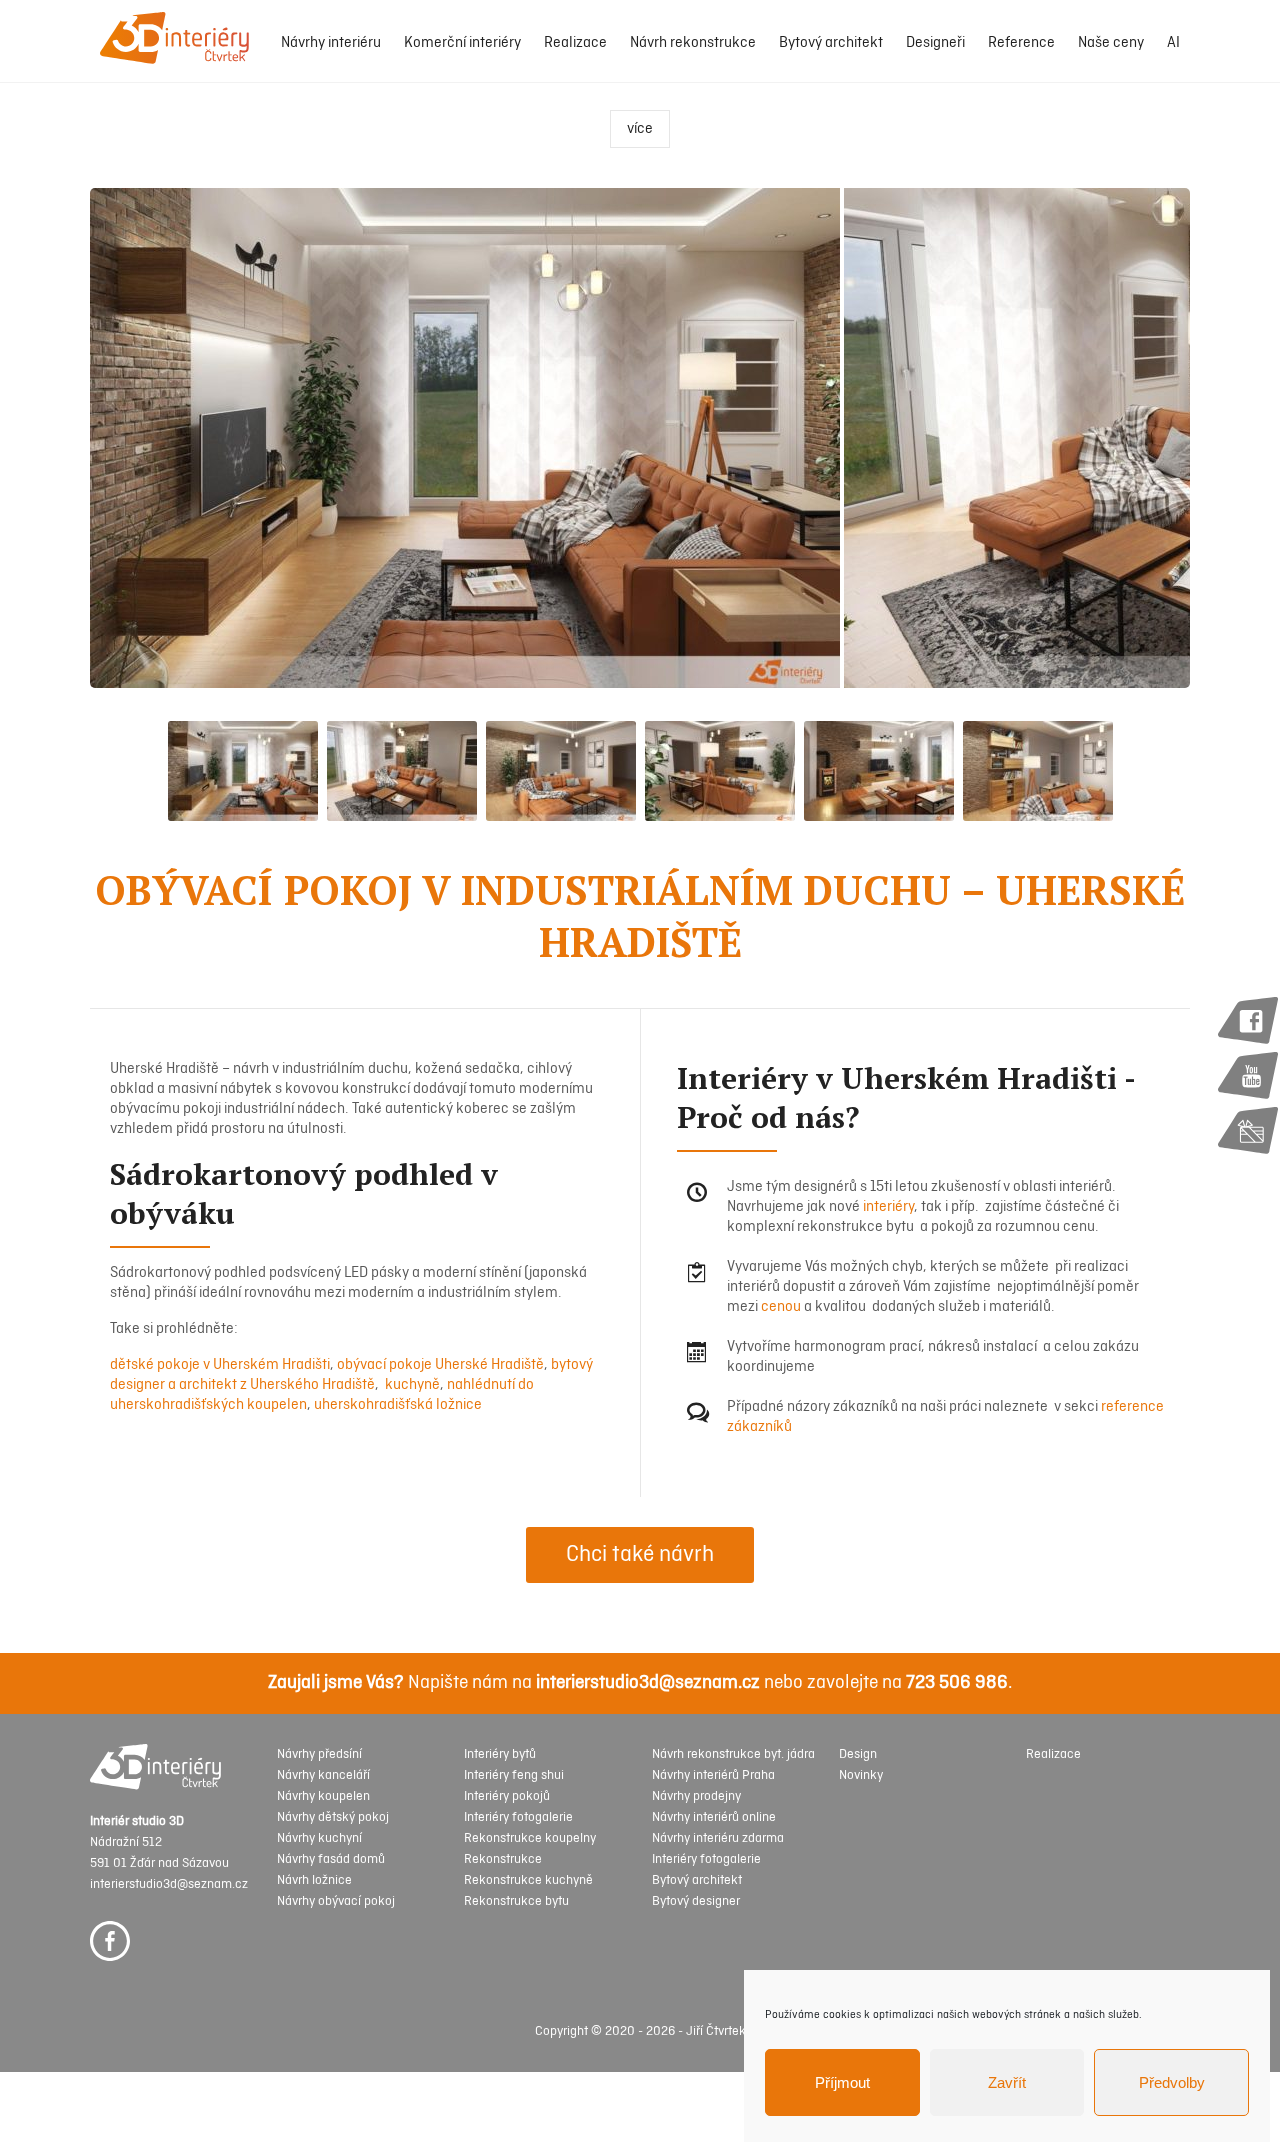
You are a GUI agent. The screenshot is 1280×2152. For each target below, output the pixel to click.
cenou (781, 1307)
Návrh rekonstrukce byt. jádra (733, 1754)
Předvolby (1172, 2082)
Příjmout (842, 2082)
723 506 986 (957, 1683)
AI (1173, 43)
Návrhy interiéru (331, 43)
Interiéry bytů (500, 1754)
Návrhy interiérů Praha (713, 1775)
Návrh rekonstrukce (693, 43)
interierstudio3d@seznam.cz (648, 1683)
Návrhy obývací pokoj (336, 1901)
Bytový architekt (831, 43)
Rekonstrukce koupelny (530, 1838)
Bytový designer (696, 1901)
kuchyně (411, 1385)
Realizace (575, 43)
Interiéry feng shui (514, 1775)
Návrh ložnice (314, 1880)
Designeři (935, 43)
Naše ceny (1111, 43)
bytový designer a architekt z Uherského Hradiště (351, 1375)
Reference (1021, 43)
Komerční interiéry (462, 43)
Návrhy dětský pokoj (333, 1817)
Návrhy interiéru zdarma (718, 1838)
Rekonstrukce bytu (516, 1901)
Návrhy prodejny (696, 1796)
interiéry (888, 1207)
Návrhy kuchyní (319, 1838)
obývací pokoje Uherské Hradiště (440, 1365)
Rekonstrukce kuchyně (528, 1880)
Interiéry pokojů (507, 1796)
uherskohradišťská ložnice (398, 1405)
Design (858, 1754)
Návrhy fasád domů (331, 1859)
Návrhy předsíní (319, 1754)
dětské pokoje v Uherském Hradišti (220, 1365)
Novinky (861, 1775)
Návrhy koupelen (323, 1796)
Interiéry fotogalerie (518, 1817)
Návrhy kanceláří (323, 1775)
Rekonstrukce (503, 1859)
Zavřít (1007, 2082)
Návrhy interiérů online (714, 1817)
